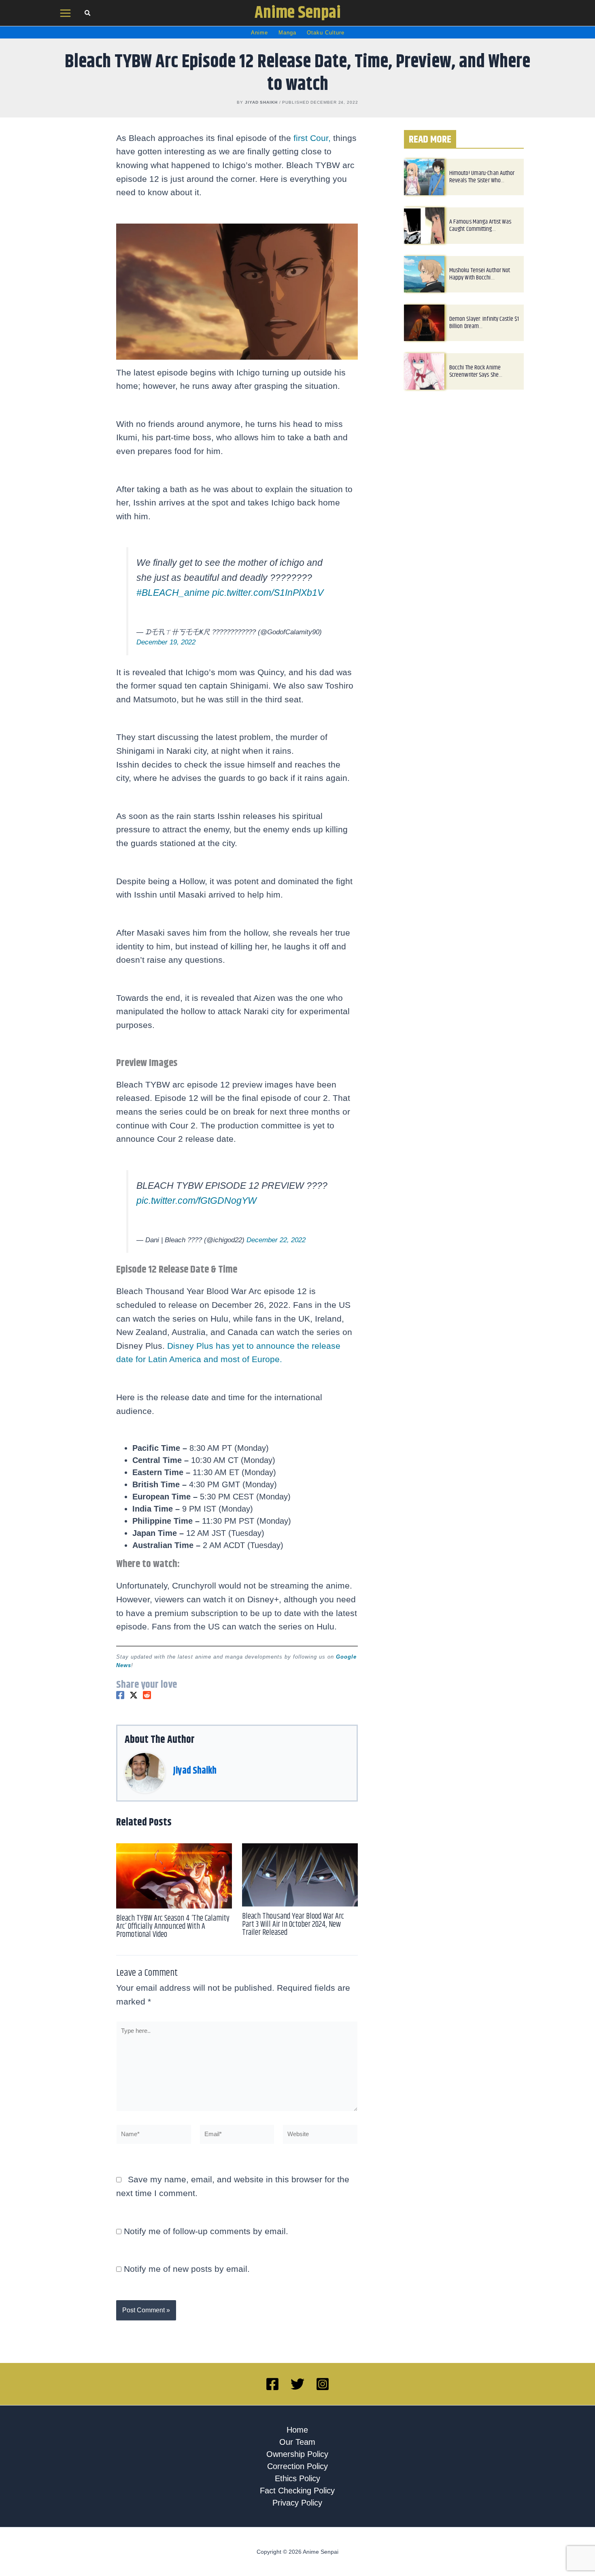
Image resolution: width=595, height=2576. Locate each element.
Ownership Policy (297, 2474)
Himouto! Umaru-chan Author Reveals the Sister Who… (482, 177)
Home (297, 2450)
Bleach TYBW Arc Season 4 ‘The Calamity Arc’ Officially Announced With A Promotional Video (173, 1946)
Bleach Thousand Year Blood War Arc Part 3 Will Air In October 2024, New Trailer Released (293, 1944)
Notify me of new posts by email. (187, 2289)
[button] (88, 14)
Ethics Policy (297, 2498)
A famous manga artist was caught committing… (480, 225)
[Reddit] (147, 1715)
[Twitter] (134, 1715)
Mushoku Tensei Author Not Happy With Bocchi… (480, 274)
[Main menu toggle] (66, 13)
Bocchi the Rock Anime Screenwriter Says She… (476, 371)
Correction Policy (297, 2486)
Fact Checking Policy (297, 2510)
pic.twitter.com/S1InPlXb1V (268, 603)
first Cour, (312, 138)
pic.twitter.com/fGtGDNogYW (197, 1220)
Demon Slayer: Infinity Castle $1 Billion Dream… (484, 323)
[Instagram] (323, 2404)
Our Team (297, 2462)
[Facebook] (120, 1715)
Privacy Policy (297, 2523)
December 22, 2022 (276, 1260)
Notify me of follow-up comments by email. (206, 2251)
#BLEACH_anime (173, 603)
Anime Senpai (298, 13)
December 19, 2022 (166, 652)
